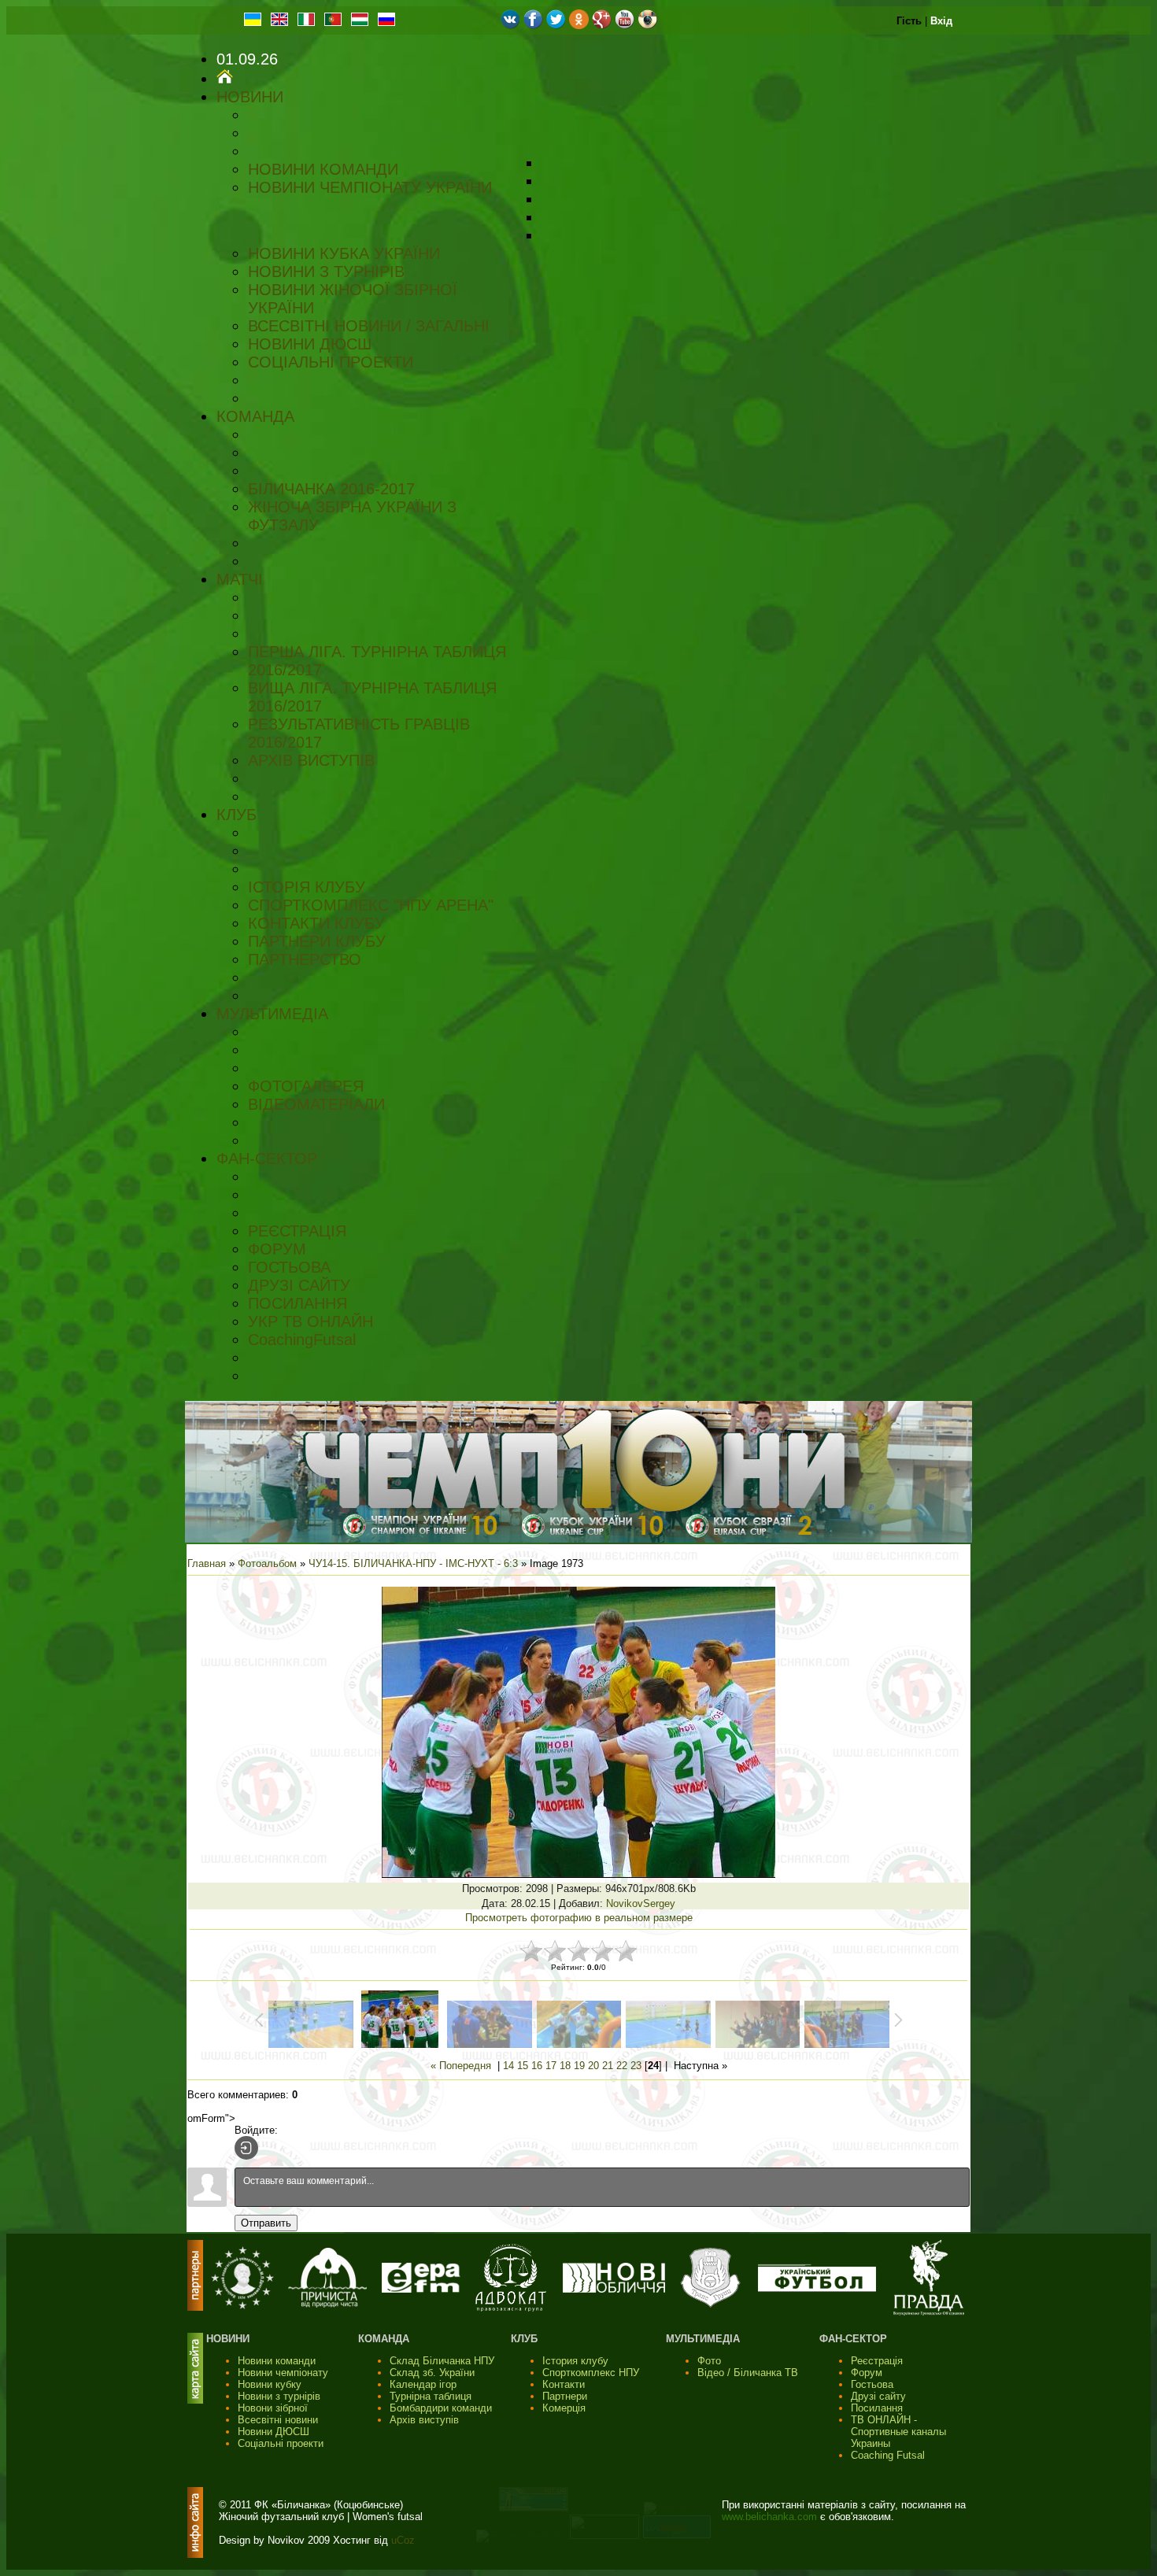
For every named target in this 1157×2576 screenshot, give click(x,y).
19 (579, 2066)
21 (608, 2066)
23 (636, 2066)
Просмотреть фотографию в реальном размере (579, 1918)
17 (551, 2066)
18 (565, 2066)
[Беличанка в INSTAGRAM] (647, 26)
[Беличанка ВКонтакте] (510, 26)
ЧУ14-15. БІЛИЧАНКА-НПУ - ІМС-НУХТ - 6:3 (413, 1563)
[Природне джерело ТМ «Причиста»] (327, 2304)
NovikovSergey (641, 1903)
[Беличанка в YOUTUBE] (625, 26)
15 (523, 2066)
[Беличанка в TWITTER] (556, 26)
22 (622, 2066)
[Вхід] (246, 2148)
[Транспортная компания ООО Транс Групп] (710, 2306)
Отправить (266, 2223)
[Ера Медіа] (421, 2289)
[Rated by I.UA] (604, 2535)
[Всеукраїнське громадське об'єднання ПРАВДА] (929, 2312)
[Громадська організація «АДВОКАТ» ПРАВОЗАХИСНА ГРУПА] (511, 2308)
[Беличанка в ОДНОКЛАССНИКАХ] (579, 26)
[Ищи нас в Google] (602, 26)
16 (537, 2066)
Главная (207, 1563)
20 (593, 2066)
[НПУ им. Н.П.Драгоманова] (242, 2306)
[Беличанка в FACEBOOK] (533, 26)
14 (508, 2066)
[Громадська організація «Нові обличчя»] (614, 2289)
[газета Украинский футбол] (817, 2288)
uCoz (403, 2540)
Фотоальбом (267, 1563)
